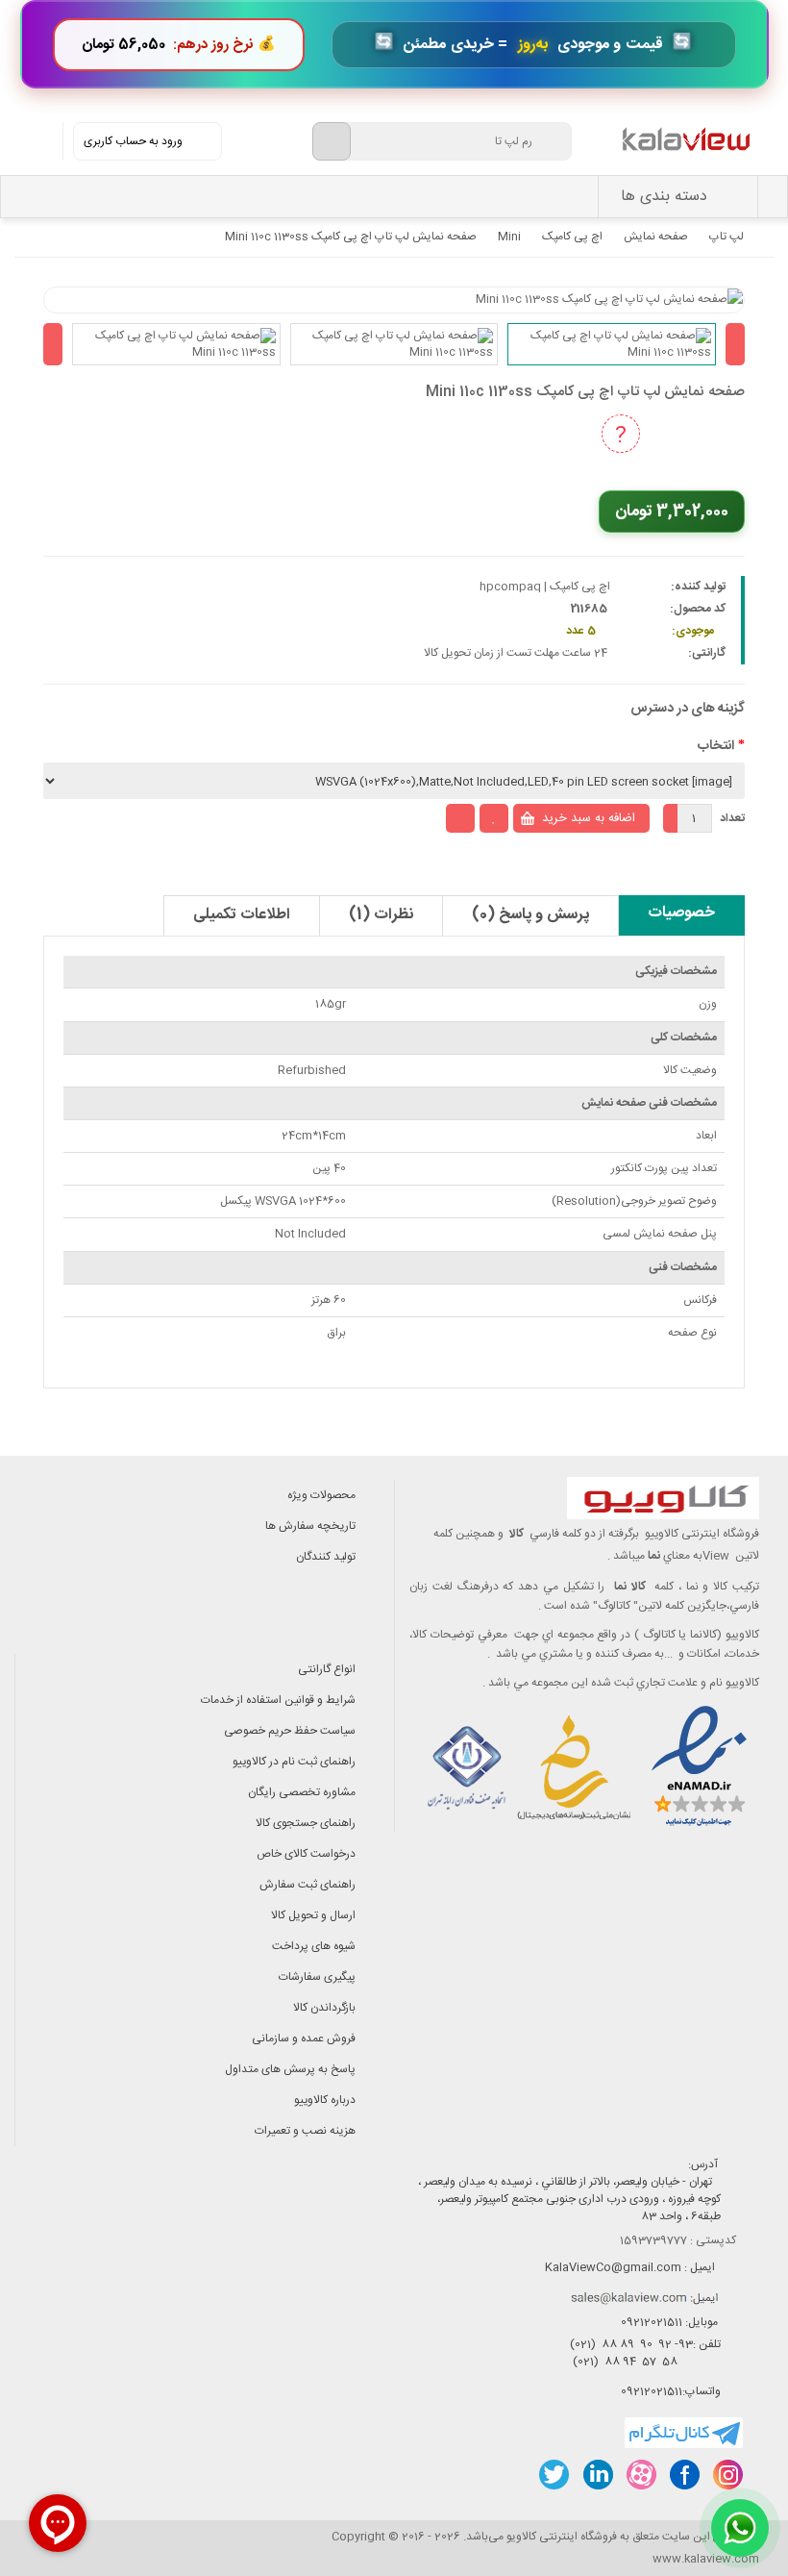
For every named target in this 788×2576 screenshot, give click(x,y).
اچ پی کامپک (572, 237)
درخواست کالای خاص (306, 1854)
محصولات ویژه (321, 1495)
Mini (509, 237)
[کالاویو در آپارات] (640, 2475)
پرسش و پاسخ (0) (530, 915)
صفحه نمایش (656, 237)
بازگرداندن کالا (324, 2008)
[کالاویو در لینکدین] (597, 2475)
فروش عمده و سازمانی (304, 2038)
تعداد (732, 818)
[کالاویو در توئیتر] (554, 2475)
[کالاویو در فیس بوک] (684, 2475)
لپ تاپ (726, 237)
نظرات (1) (381, 915)
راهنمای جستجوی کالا (306, 1823)
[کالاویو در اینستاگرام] (727, 2475)
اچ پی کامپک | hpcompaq (545, 587)
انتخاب (716, 746)
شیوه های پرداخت (314, 1946)
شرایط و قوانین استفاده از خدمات (278, 1700)
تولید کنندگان (326, 1557)
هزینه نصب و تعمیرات (305, 2131)
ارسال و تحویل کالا (313, 1915)
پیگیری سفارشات (317, 1977)
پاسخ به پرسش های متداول (290, 2069)
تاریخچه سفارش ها (310, 1526)
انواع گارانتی (327, 1669)
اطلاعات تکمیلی (242, 915)
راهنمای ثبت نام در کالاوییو (294, 1762)
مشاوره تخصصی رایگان (302, 1792)
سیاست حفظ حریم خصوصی (290, 1731)
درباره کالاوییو (325, 2100)
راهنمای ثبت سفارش (308, 1885)
